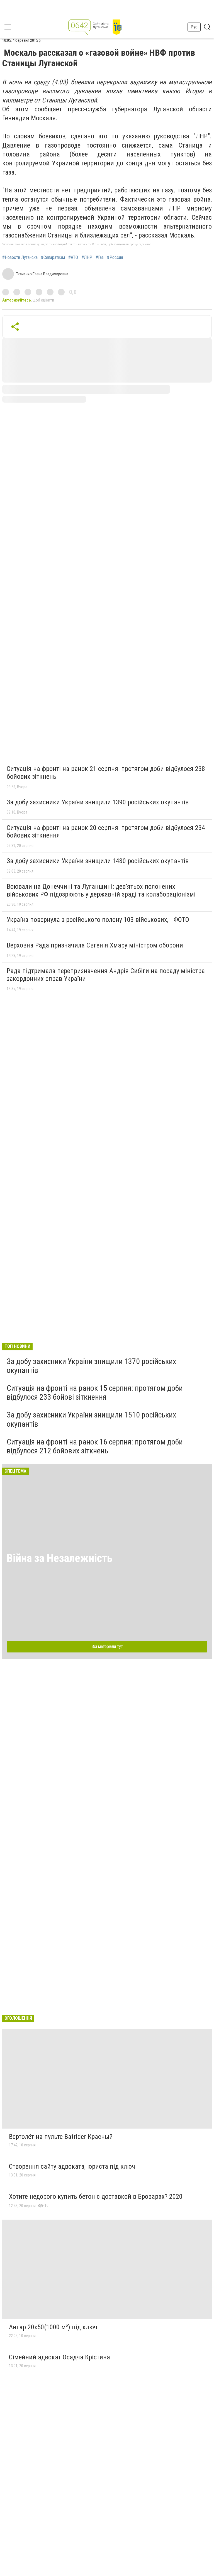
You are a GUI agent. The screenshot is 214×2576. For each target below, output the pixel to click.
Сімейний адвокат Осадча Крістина (59, 2357)
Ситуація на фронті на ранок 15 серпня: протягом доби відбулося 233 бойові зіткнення (95, 1393)
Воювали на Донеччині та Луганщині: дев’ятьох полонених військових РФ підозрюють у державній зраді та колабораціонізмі (101, 890)
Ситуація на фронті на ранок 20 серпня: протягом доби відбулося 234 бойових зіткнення (106, 832)
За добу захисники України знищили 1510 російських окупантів (91, 1419)
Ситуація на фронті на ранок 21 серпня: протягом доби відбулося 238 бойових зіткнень (106, 773)
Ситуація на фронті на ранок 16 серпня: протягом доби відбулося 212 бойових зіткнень (95, 1446)
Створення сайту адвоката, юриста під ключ (72, 2166)
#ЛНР (87, 258)
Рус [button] (194, 27)
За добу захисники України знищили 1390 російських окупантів (98, 802)
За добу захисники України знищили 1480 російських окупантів (98, 861)
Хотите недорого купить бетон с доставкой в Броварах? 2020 (96, 2197)
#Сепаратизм (53, 258)
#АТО (73, 258)
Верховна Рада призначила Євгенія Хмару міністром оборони (95, 945)
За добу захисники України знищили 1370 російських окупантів (91, 1366)
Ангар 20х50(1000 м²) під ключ (53, 2327)
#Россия (115, 258)
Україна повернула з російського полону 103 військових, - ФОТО (98, 920)
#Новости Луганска (20, 258)
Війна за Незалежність (60, 1558)
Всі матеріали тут (107, 1646)
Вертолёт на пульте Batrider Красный (61, 2137)
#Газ (100, 258)
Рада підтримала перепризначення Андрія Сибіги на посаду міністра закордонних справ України (106, 975)
